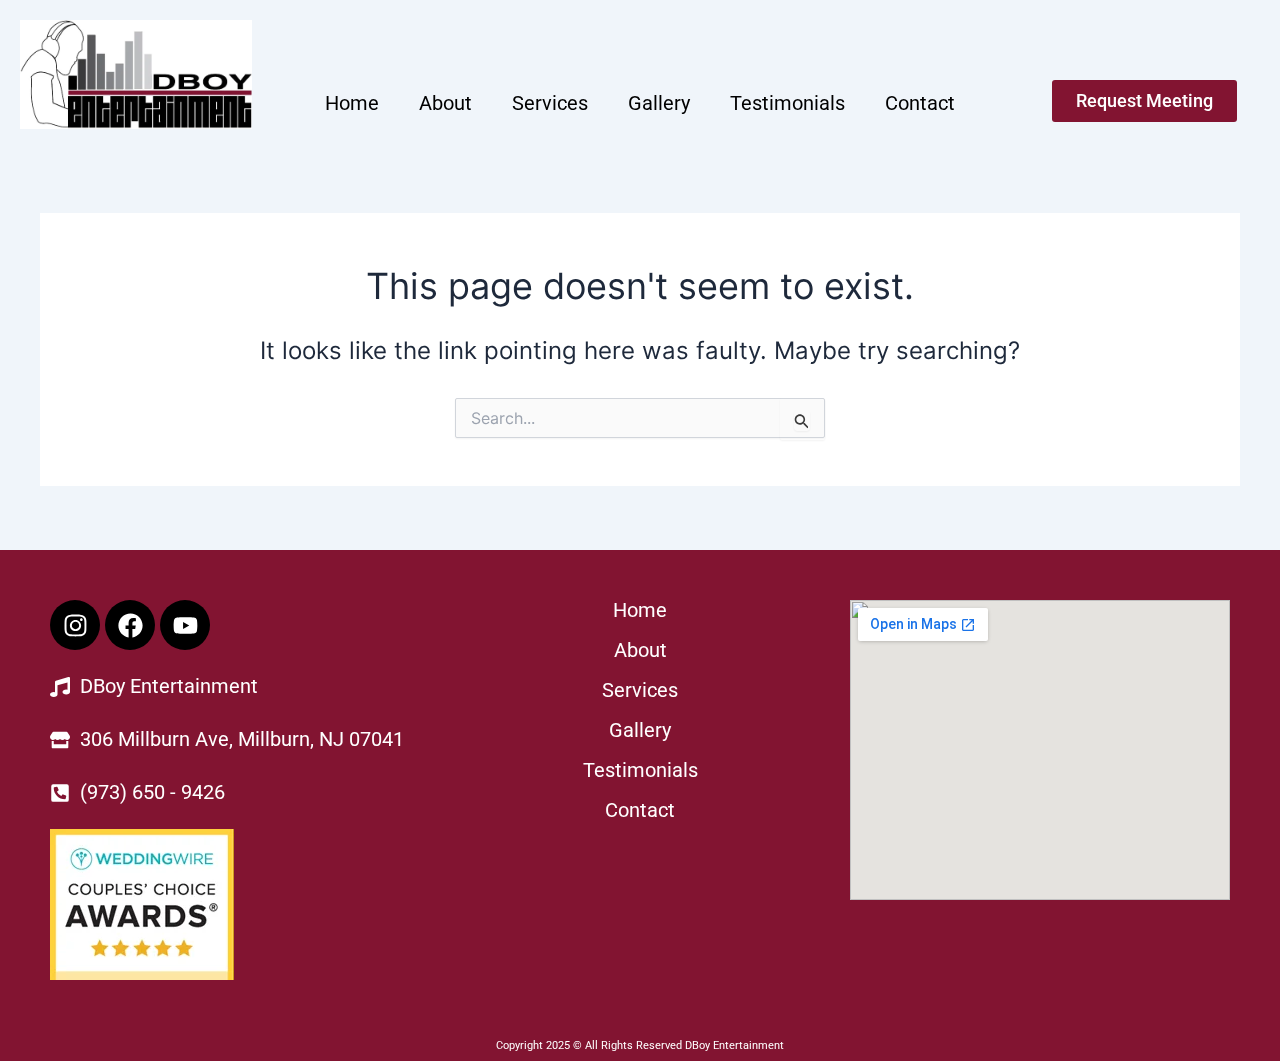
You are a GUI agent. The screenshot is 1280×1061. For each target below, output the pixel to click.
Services (550, 103)
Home (352, 103)
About (445, 103)
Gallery (659, 103)
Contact (920, 103)
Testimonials (787, 103)
